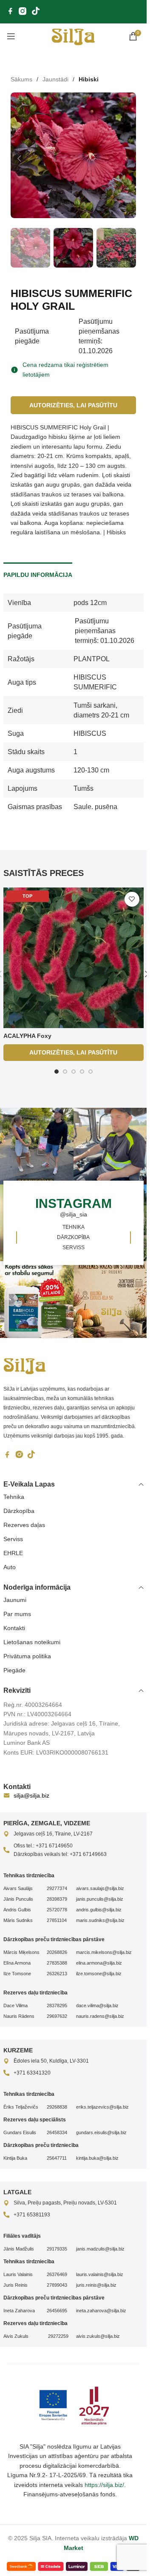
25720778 (57, 1909)
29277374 (57, 1887)
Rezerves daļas (24, 1524)
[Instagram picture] (112, 1138)
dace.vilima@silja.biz (97, 2005)
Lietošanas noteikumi (32, 1641)
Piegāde (14, 1669)
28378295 (57, 2005)
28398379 (57, 1898)
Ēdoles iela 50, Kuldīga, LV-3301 (51, 2060)
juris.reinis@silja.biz (96, 2284)
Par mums (17, 1613)
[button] (19, 156)
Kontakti (14, 1627)
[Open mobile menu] (11, 36)
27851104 (57, 1919)
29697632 (57, 2015)
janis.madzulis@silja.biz (100, 2248)
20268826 (57, 1951)
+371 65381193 (32, 2214)
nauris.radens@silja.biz (100, 2015)
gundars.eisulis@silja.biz (101, 2132)
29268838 (57, 2106)
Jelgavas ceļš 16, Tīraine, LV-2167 (53, 1833)
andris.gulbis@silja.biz (99, 1909)
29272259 (58, 2335)
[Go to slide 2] (65, 1063)
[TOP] (74, 949)
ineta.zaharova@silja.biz (101, 2310)
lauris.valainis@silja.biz (100, 2273)
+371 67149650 (54, 1845)
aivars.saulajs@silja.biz (100, 1887)
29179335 (57, 2248)
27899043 (57, 2284)
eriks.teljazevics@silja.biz (102, 2106)
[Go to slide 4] (82, 1063)
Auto (10, 1566)
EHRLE (13, 1552)
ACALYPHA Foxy (27, 1027)
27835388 (57, 1962)
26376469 (57, 2273)
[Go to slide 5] (91, 1063)
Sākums (21, 79)
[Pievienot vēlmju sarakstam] (132, 891)
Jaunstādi (55, 79)
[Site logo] (73, 36)
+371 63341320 (32, 2072)
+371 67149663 (88, 1853)
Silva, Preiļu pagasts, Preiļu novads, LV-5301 (65, 2202)
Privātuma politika (27, 1655)
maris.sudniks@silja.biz (100, 1919)
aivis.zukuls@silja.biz (98, 2335)
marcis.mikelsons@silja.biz (104, 1951)
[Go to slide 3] (74, 1063)
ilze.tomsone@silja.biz (99, 1973)
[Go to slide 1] (57, 1063)
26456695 (57, 2310)
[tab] (38, 565)
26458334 (57, 2132)
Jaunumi (15, 1599)
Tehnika (14, 1496)
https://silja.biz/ (104, 2484)
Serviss (13, 1538)
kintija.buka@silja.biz (97, 2157)
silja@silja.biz (31, 1795)
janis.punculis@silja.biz (100, 1898)
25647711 (57, 2157)
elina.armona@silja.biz (99, 1962)
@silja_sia (74, 1206)
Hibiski (89, 79)
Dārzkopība (19, 1510)
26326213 (57, 1973)
